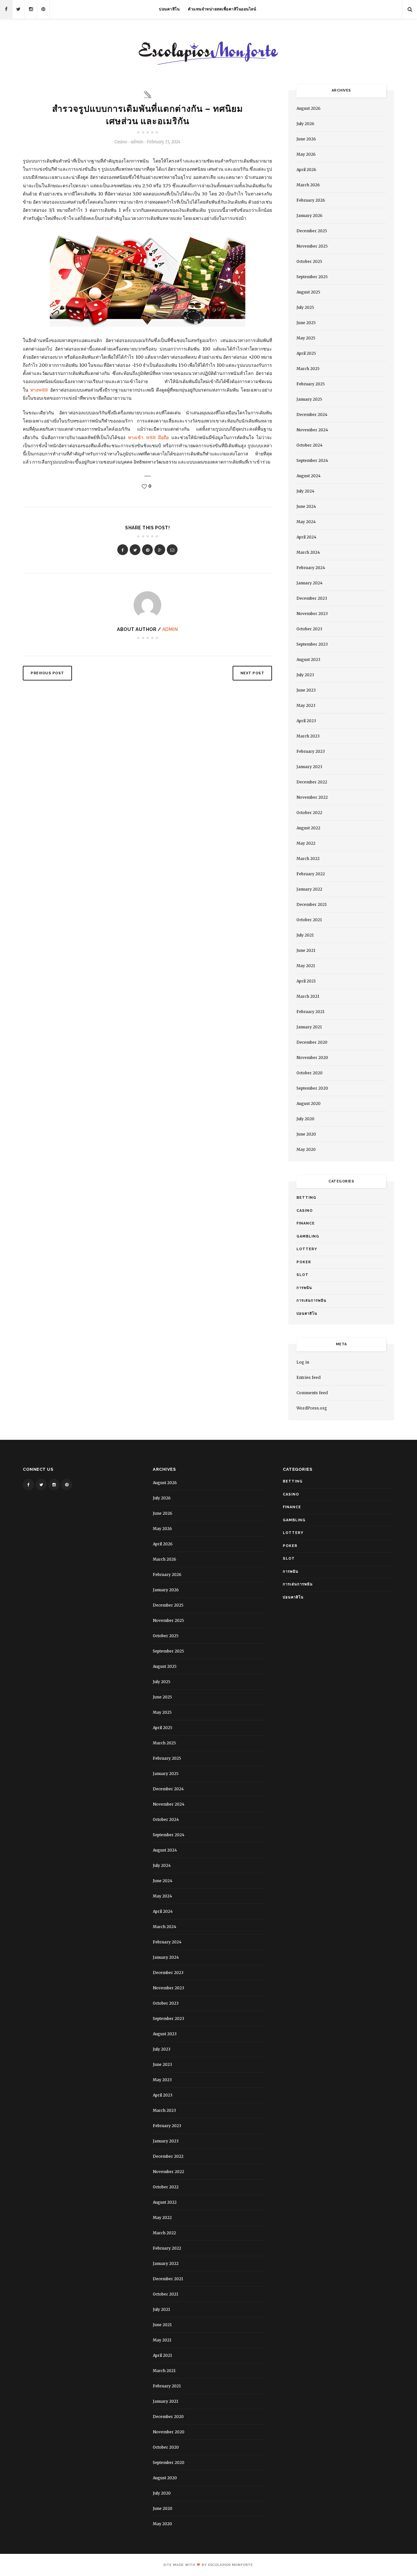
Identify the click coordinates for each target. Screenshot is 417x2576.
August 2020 (309, 1103)
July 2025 (305, 307)
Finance (306, 1223)
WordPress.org (312, 1408)
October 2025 (309, 261)
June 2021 (306, 950)
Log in (303, 1362)
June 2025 (306, 323)
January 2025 (309, 399)
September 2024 (312, 460)
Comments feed (312, 1393)
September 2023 (312, 644)
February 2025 (311, 384)
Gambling (308, 1236)
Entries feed (309, 1377)
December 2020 (312, 1042)
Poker (304, 1262)
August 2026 (309, 108)
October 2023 (309, 629)
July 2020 (305, 1119)
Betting (306, 1198)
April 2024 (306, 537)
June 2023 (306, 690)
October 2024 (309, 445)
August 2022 (308, 828)
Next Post (252, 673)
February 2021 (310, 1012)
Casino (121, 142)
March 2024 (308, 552)
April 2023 (306, 721)
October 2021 (309, 920)
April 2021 (306, 981)
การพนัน (304, 1288)
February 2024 (311, 568)
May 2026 (306, 154)
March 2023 (308, 736)
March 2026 (308, 185)
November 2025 (312, 246)
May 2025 (306, 338)
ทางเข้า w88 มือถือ (149, 437)
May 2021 (306, 966)
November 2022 (312, 797)
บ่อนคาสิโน (169, 9)
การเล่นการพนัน (311, 1301)
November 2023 (312, 614)
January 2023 (309, 767)
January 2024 (309, 583)
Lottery (307, 1249)
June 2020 (306, 1134)
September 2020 (312, 1088)
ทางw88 (39, 390)
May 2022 (306, 843)
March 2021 (308, 996)
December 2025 (312, 231)
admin (170, 629)
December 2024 (312, 415)
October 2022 (309, 813)
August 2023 (308, 659)
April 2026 (306, 170)
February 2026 (311, 200)
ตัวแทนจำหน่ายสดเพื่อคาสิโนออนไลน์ (222, 9)
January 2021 (309, 1027)
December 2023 (312, 598)
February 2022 (311, 874)
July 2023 (305, 675)
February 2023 (311, 751)
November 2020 (312, 1058)
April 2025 (306, 353)
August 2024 (309, 476)
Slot (302, 1275)
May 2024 (306, 522)
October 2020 (309, 1073)
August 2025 (308, 292)
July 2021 (305, 935)
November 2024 (312, 430)
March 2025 (308, 369)
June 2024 (306, 506)
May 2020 (306, 1149)
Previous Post (47, 673)
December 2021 (312, 904)
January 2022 (309, 889)
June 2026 (306, 139)
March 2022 (308, 859)
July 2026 (305, 124)
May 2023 (306, 705)
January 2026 (309, 215)
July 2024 (305, 491)
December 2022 (312, 782)
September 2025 (312, 277)
